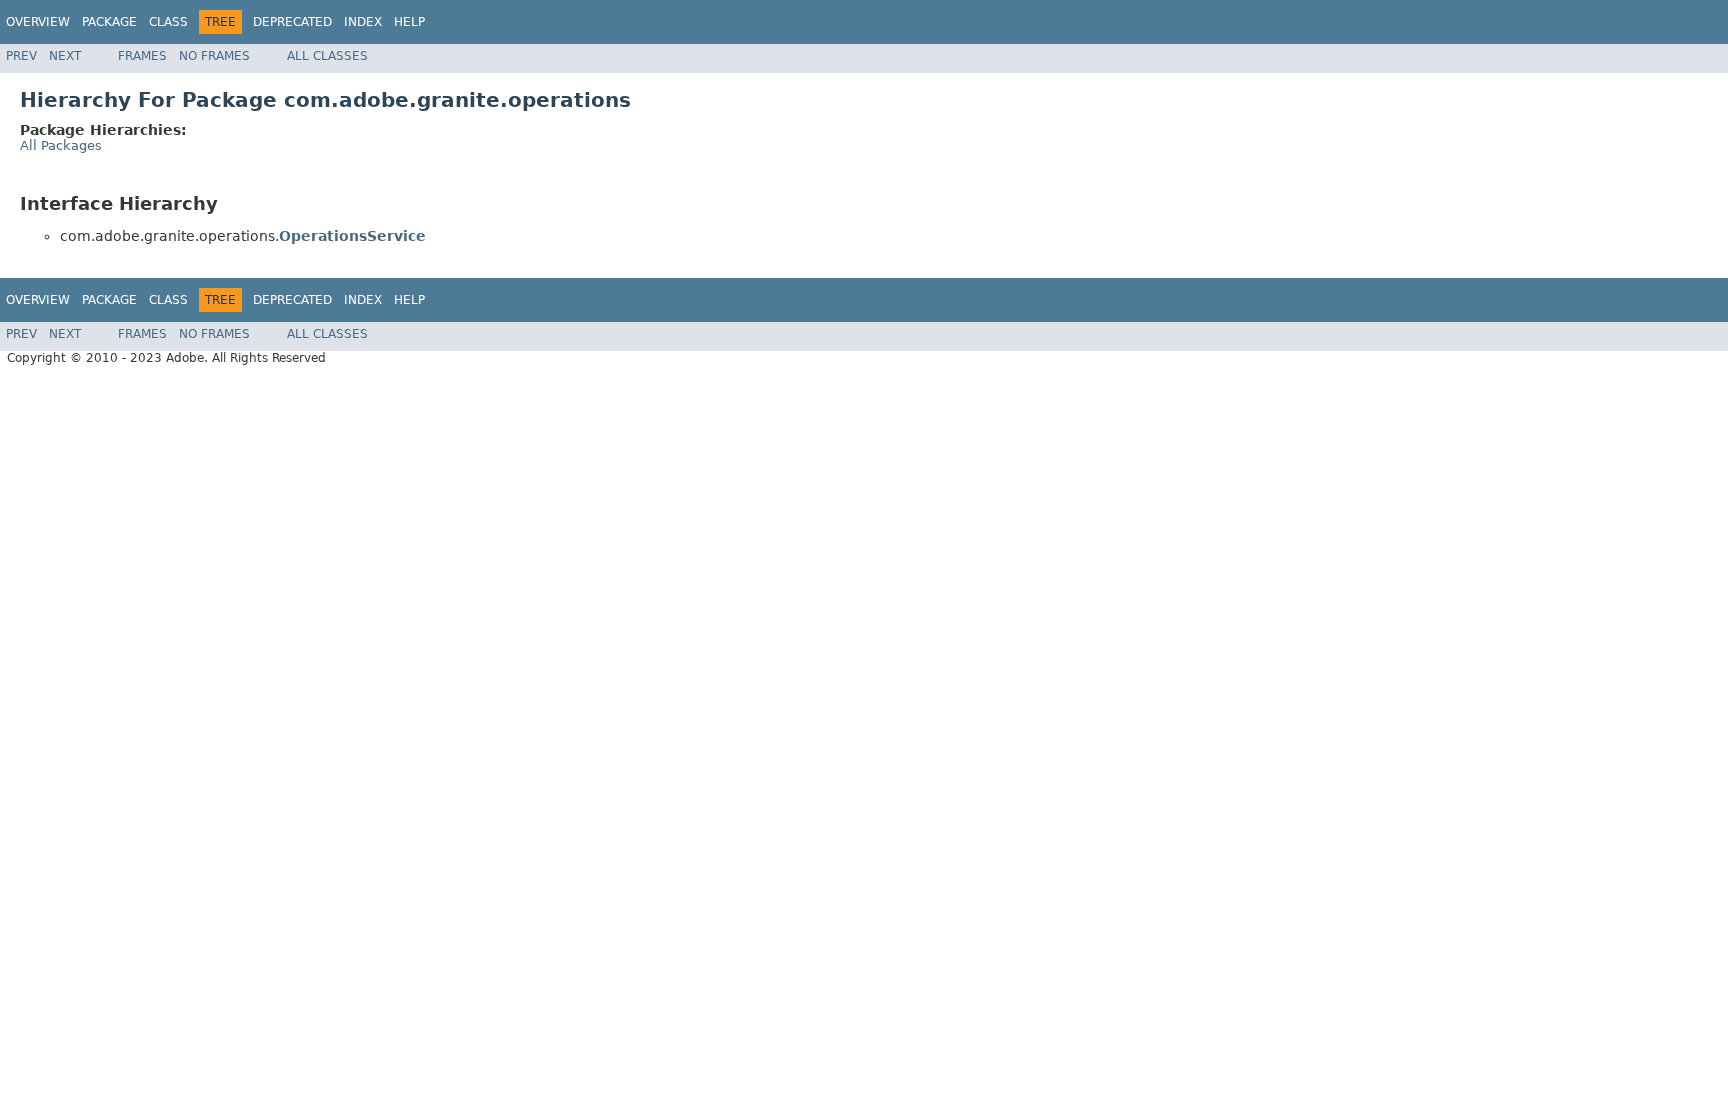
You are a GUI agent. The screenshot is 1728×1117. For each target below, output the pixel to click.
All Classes (327, 56)
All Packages (61, 145)
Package (109, 22)
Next (65, 56)
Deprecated (292, 22)
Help (409, 22)
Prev (21, 56)
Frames (142, 56)
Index (363, 22)
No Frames (214, 56)
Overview (38, 22)
